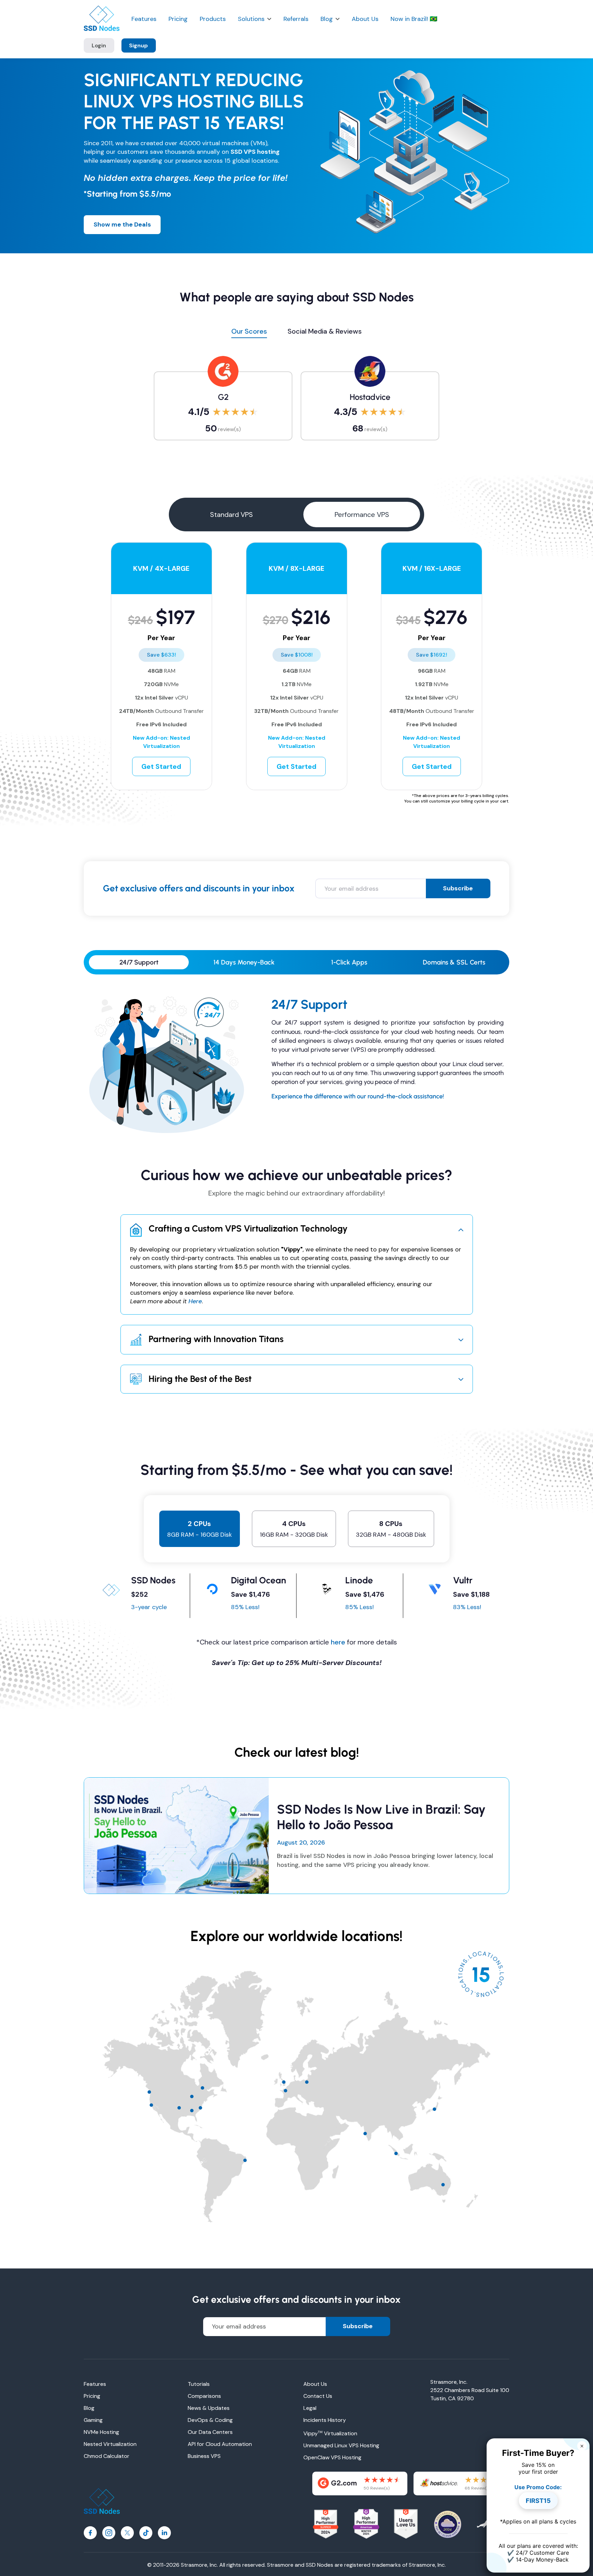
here (338, 1642)
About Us (365, 19)
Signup (138, 45)
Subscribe (458, 888)
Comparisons (204, 2396)
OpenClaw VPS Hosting (332, 2457)
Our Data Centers (210, 2432)
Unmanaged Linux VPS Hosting (341, 2445)
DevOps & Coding (210, 2420)
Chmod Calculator (107, 2456)
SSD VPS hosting (255, 152)
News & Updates (209, 2408)
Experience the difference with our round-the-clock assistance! (358, 1096)
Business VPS (204, 2456)
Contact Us (318, 2396)
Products (213, 19)
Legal (310, 2408)
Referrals (296, 19)
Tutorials (199, 2384)
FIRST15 (538, 2501)
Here (195, 1301)
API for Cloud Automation (220, 2444)
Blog (327, 19)
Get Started (161, 766)
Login (99, 45)
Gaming (93, 2420)
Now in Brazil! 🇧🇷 (414, 19)
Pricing (178, 19)
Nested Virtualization (110, 2444)
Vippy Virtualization (330, 2433)
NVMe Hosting (101, 2432)
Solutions (251, 19)
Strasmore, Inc (427, 2565)
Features (144, 19)
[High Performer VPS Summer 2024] (326, 2524)
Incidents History (325, 2420)
